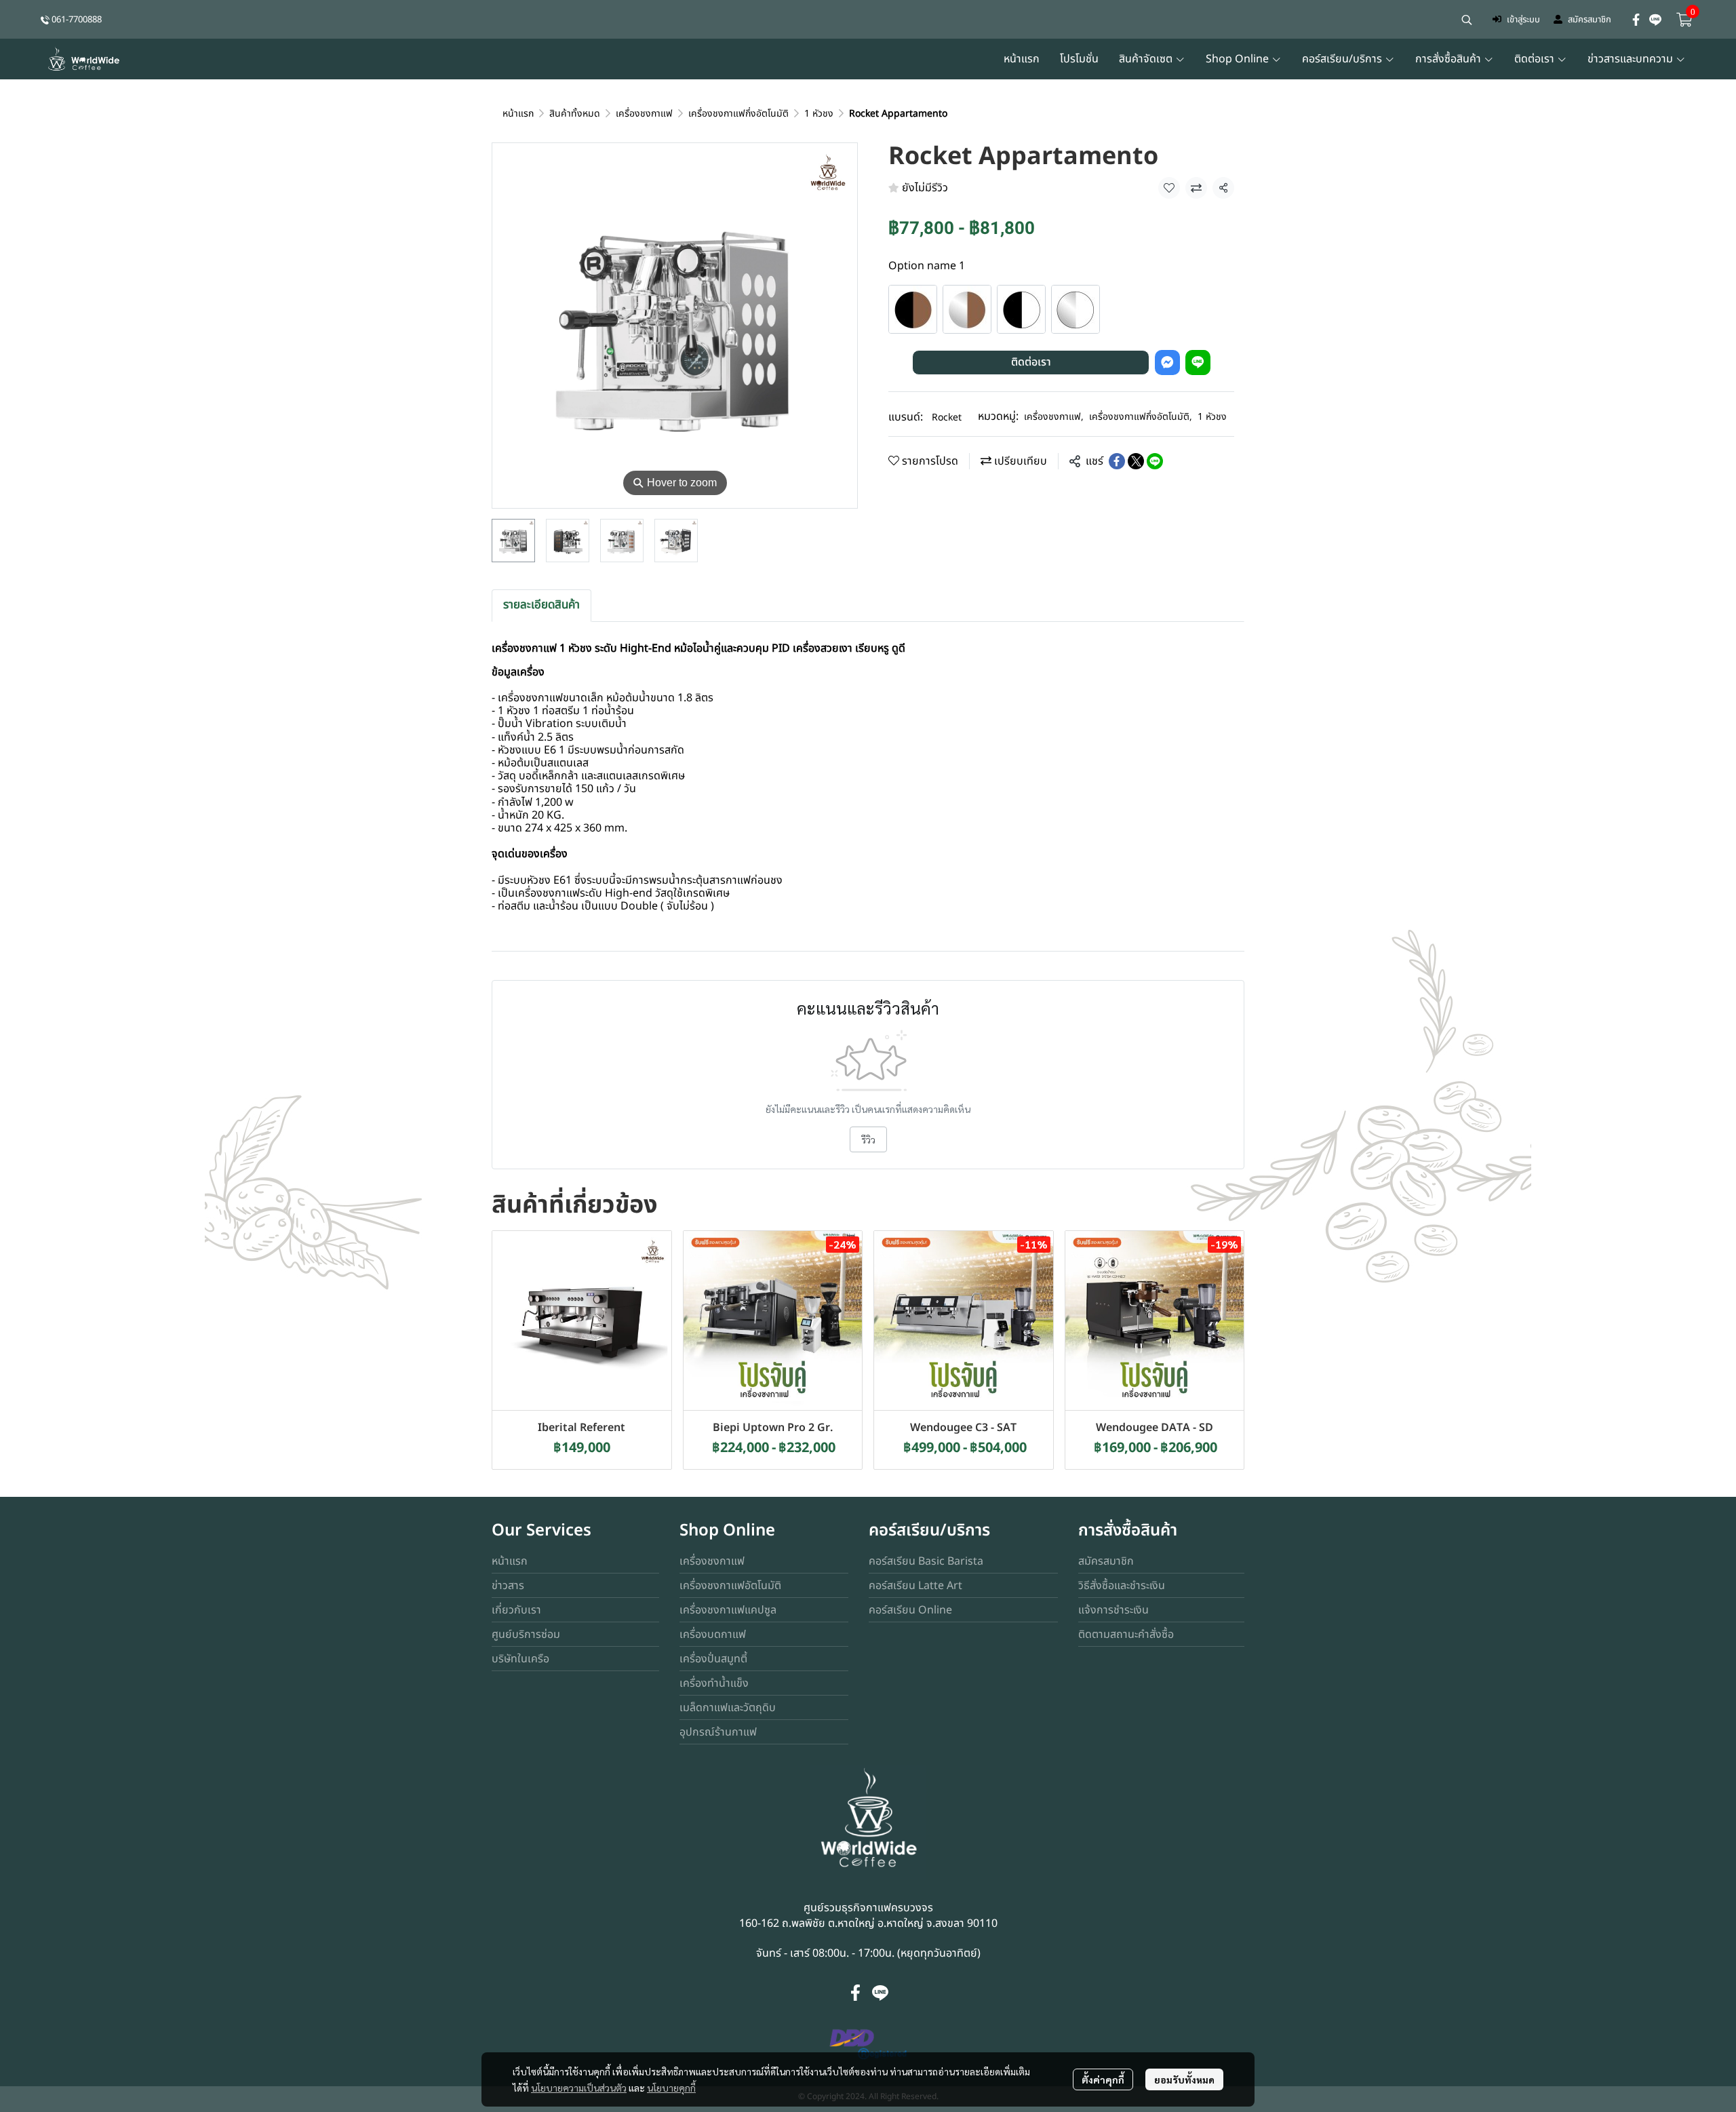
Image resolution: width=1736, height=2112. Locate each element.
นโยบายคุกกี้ (671, 2088)
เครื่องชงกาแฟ (644, 114)
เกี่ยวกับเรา (516, 1610)
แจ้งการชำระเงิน (1113, 1610)
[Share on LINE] (1155, 461)
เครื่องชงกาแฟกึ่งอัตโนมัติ (738, 114)
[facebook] (1636, 20)
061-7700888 (77, 20)
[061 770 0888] (45, 19)
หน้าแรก (518, 114)
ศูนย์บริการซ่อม (526, 1635)
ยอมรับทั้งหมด (1184, 2079)
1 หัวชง (819, 114)
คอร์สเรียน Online (910, 1610)
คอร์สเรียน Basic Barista (926, 1561)
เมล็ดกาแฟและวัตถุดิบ (728, 1708)
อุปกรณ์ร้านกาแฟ (718, 1732)
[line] (1655, 20)
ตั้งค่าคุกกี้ (1103, 2079)
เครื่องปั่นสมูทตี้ (713, 1659)
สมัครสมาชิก (1590, 20)
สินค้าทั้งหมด (575, 114)
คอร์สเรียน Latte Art (915, 1586)
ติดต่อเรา (1031, 362)
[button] (1467, 20)
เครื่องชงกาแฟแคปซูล (728, 1610)
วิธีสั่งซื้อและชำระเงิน (1122, 1586)
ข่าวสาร (508, 1586)
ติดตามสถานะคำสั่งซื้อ (1126, 1635)
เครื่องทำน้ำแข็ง (714, 1683)
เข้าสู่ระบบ (1523, 20)
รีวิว (868, 1139)
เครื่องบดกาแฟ (713, 1635)
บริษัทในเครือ (520, 1659)
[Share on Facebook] (1117, 461)
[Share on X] (1136, 461)
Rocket (947, 417)
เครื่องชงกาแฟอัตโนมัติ (730, 1586)
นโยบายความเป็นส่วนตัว (579, 2088)
